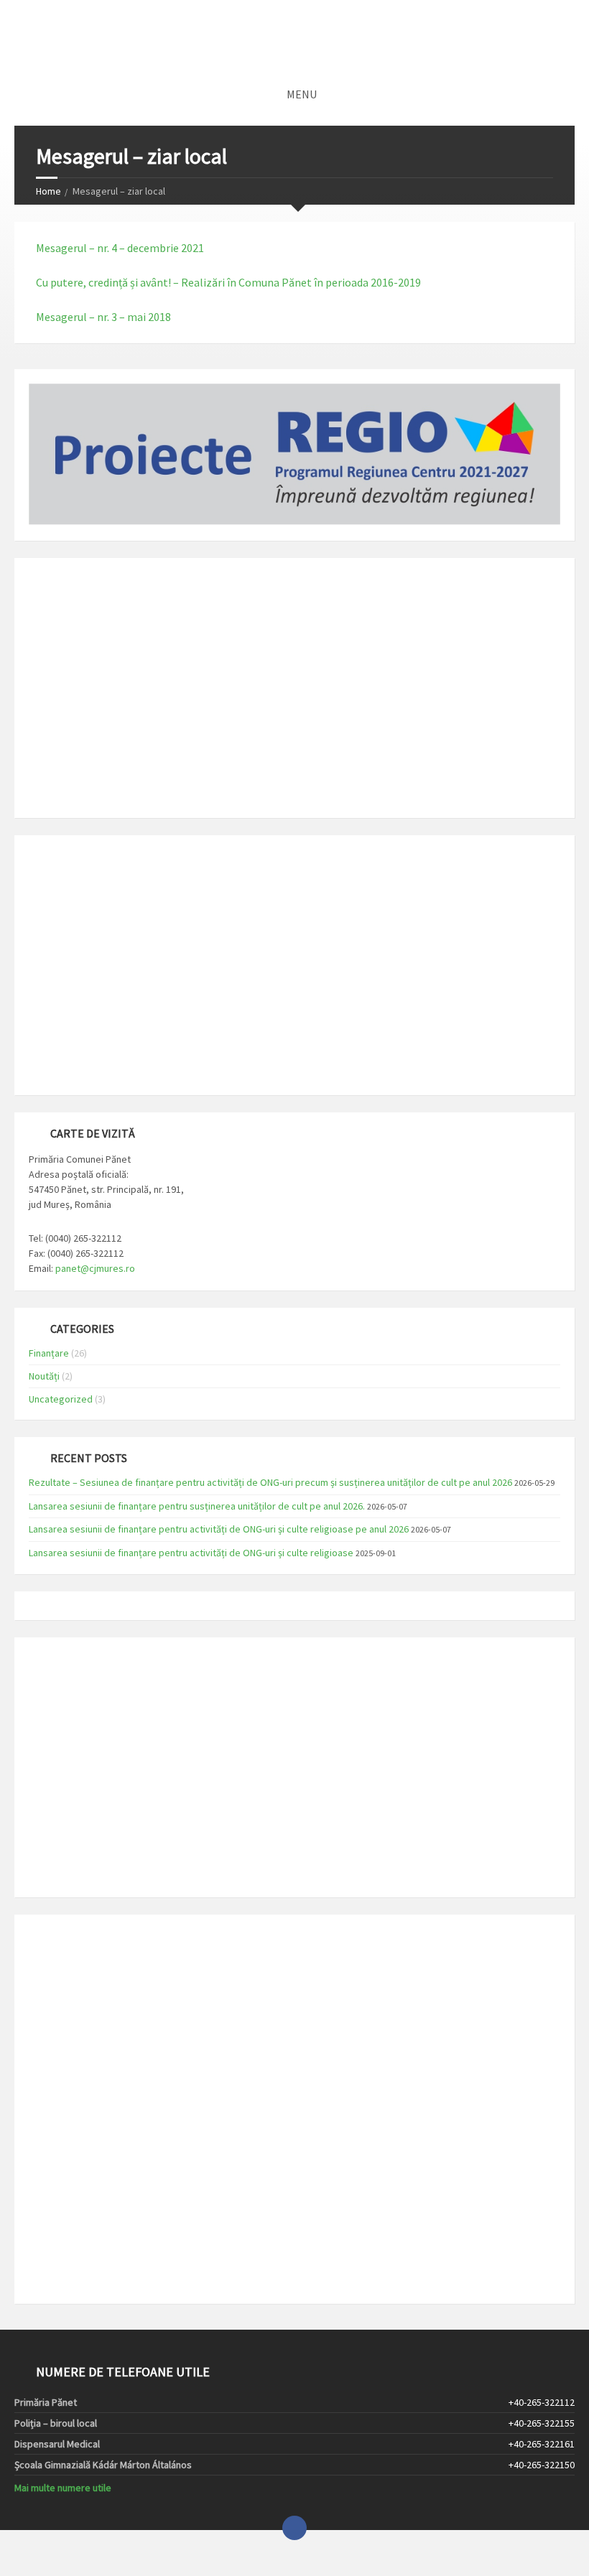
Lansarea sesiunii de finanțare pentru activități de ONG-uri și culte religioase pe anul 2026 (219, 1529)
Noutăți (44, 1376)
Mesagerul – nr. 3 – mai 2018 (103, 317)
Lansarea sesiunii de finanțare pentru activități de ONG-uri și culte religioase (191, 1553)
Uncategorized (61, 1399)
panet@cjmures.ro (95, 1268)
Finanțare (49, 1353)
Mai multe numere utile (63, 2488)
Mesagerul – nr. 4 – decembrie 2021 (120, 248)
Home (48, 191)
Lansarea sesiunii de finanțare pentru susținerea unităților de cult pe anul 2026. (197, 1506)
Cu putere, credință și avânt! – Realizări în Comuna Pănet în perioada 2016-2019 (228, 282)
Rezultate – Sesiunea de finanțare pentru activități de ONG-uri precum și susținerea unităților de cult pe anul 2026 (270, 1482)
